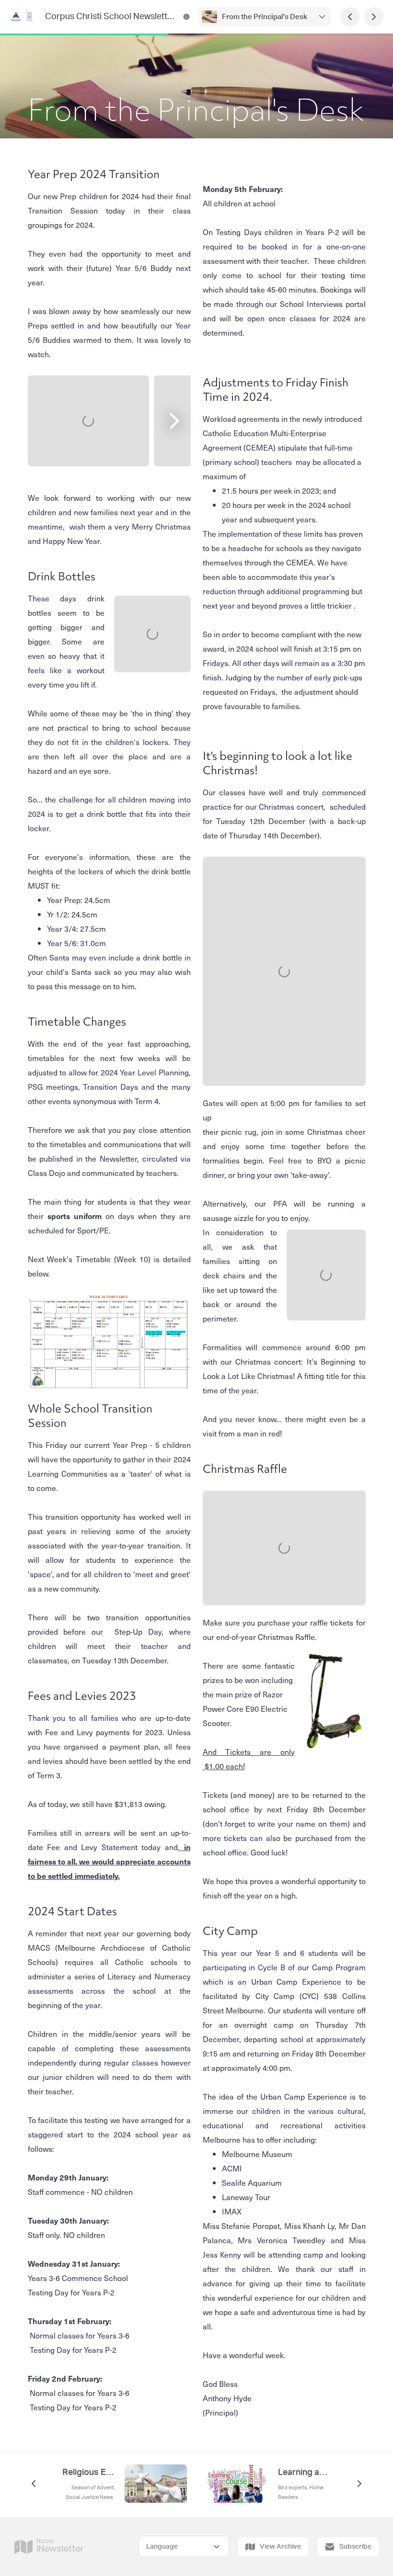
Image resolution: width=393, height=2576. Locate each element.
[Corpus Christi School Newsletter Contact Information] (186, 17)
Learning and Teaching (304, 2473)
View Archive (280, 2547)
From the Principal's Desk (265, 17)
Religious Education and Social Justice (89, 2473)
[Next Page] (374, 17)
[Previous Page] (350, 17)
